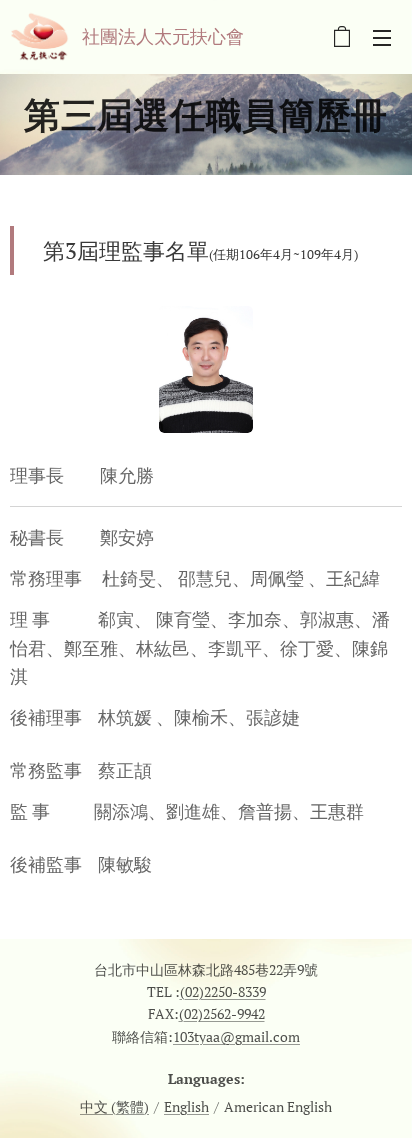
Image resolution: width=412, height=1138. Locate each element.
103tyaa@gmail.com (236, 1036)
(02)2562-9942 (222, 1013)
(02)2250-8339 (223, 991)
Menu (382, 37)
